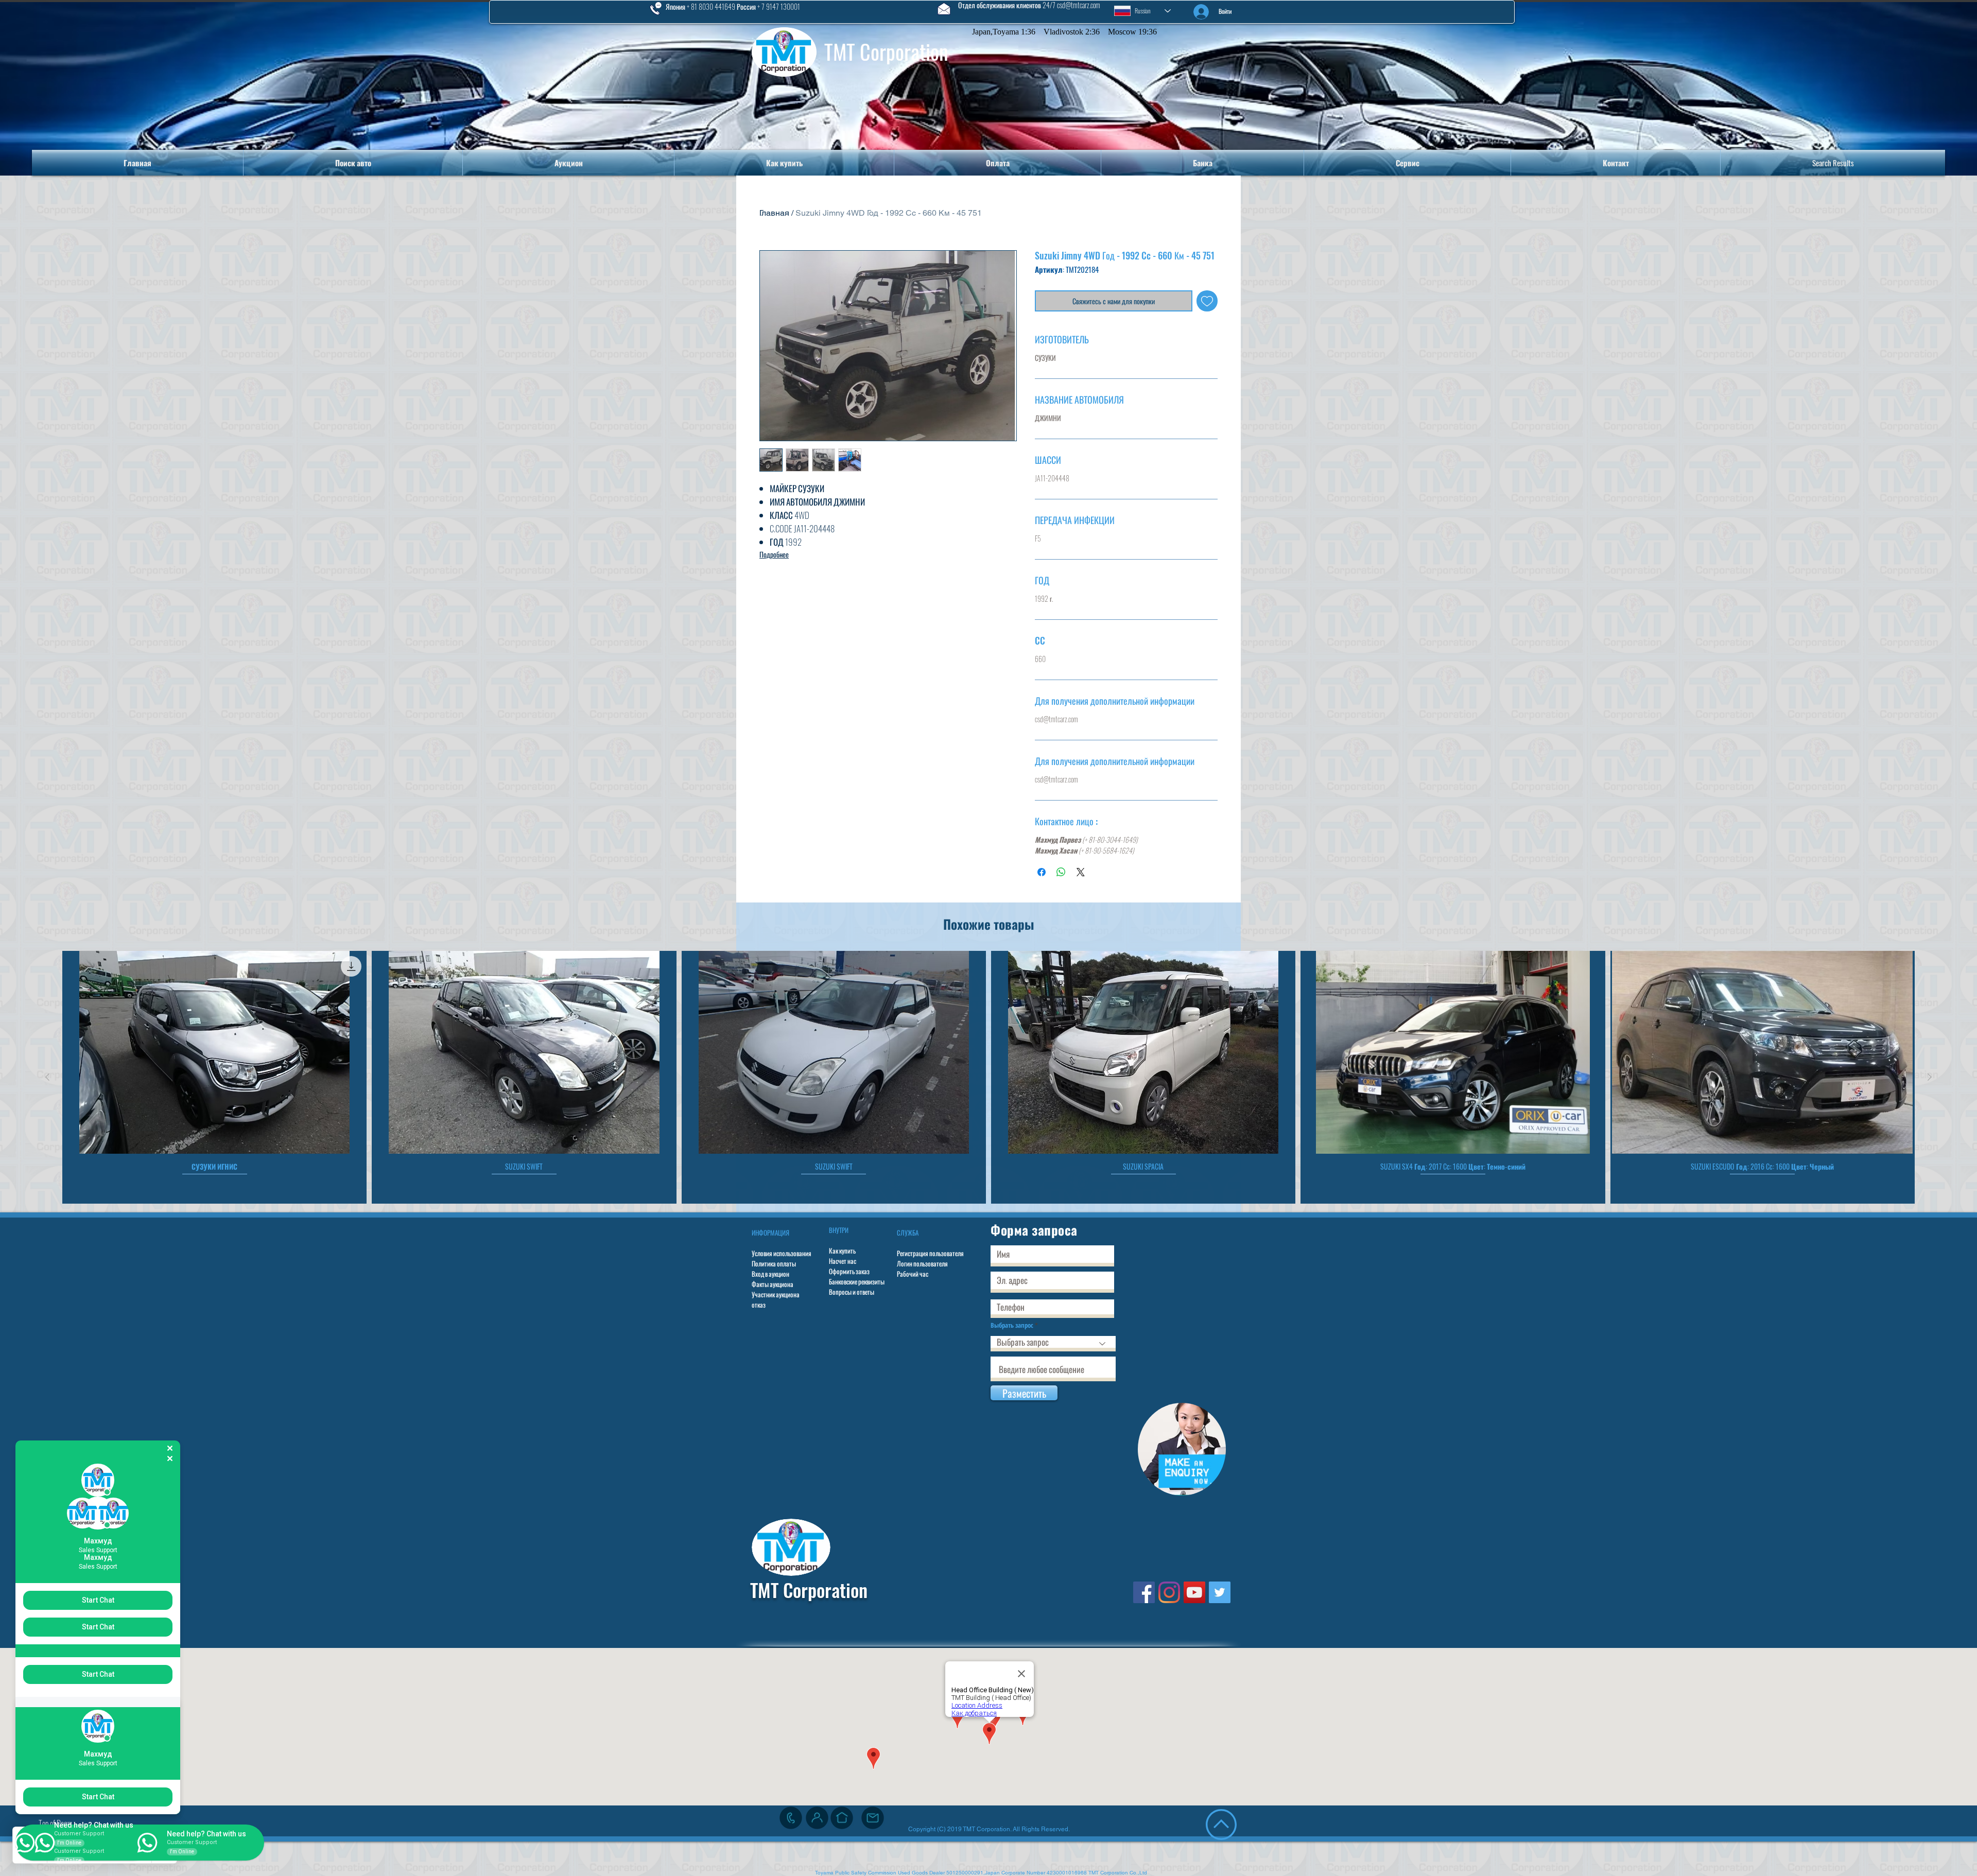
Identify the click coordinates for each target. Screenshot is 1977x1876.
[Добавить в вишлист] (1207, 301)
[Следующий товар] (1930, 1077)
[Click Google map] (842, 1818)
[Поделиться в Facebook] (1042, 872)
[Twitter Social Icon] (1220, 1592)
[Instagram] (1169, 1592)
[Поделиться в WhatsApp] (1061, 872)
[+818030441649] (791, 1818)
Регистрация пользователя (930, 1253)
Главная (774, 213)
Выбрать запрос (1012, 1325)
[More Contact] (817, 1818)
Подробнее (774, 554)
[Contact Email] (873, 1818)
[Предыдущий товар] (47, 1077)
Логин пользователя (922, 1263)
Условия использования (782, 1253)
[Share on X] (1081, 872)
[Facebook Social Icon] (1144, 1592)
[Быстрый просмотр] (214, 1052)
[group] (989, 1077)
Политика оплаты (774, 1263)
